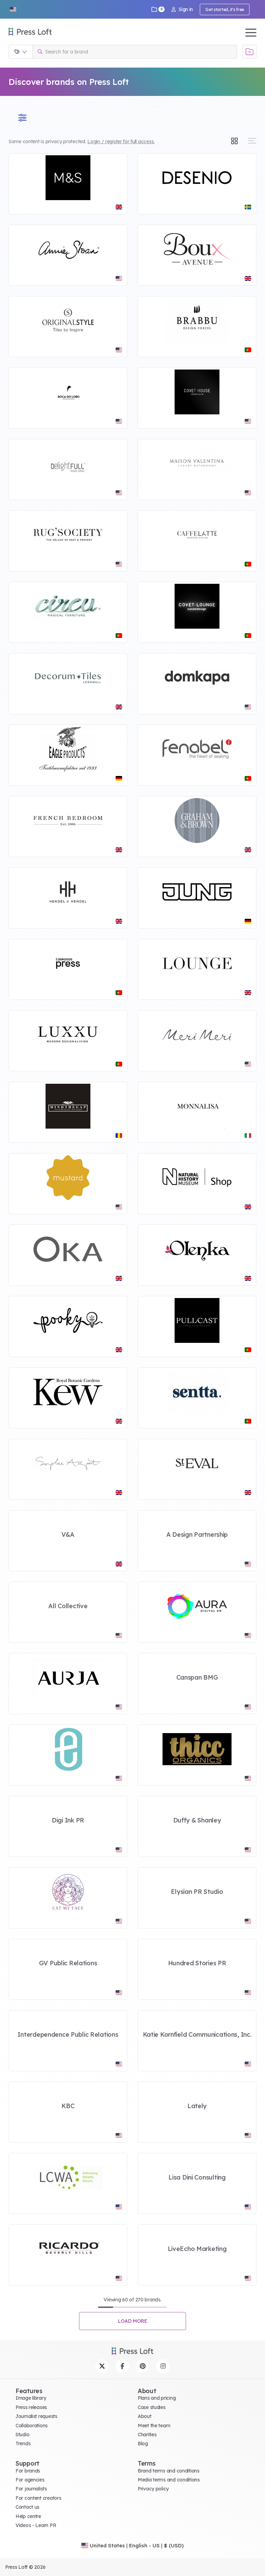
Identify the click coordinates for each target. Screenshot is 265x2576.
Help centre (28, 2516)
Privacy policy (153, 2489)
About (145, 2416)
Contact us (27, 2507)
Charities (147, 2435)
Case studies (152, 2407)
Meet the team (154, 2426)
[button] (13, 9)
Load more (133, 2321)
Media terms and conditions (169, 2480)
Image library (31, 2398)
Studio (22, 2435)
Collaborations (32, 2426)
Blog (143, 2444)
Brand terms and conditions (169, 2471)
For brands (28, 2471)
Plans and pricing (157, 2398)
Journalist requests (36, 2416)
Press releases (31, 2407)
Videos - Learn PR (36, 2525)
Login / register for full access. (121, 141)
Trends (23, 2444)
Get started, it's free (225, 9)
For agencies (30, 2480)
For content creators (38, 2498)
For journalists (31, 2489)
